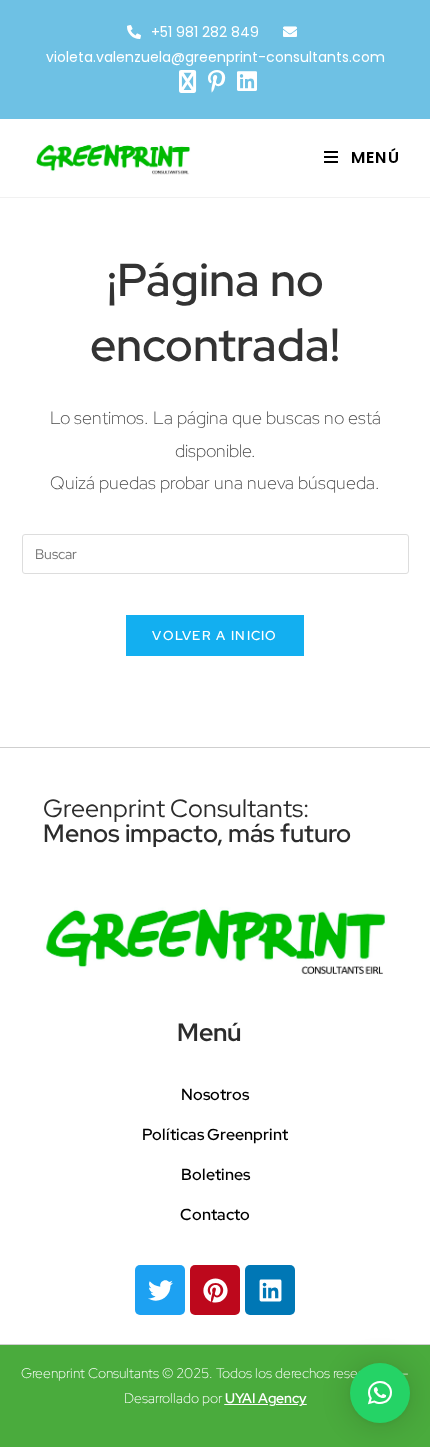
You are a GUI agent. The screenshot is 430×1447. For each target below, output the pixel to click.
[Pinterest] (215, 1290)
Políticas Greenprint (215, 1134)
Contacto (215, 1214)
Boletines (215, 1174)
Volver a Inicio (215, 635)
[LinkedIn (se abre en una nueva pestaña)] (244, 81)
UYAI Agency (266, 1398)
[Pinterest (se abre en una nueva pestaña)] (216, 81)
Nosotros (215, 1094)
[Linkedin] (270, 1290)
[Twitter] (160, 1290)
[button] (380, 1393)
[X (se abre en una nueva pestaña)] (187, 81)
